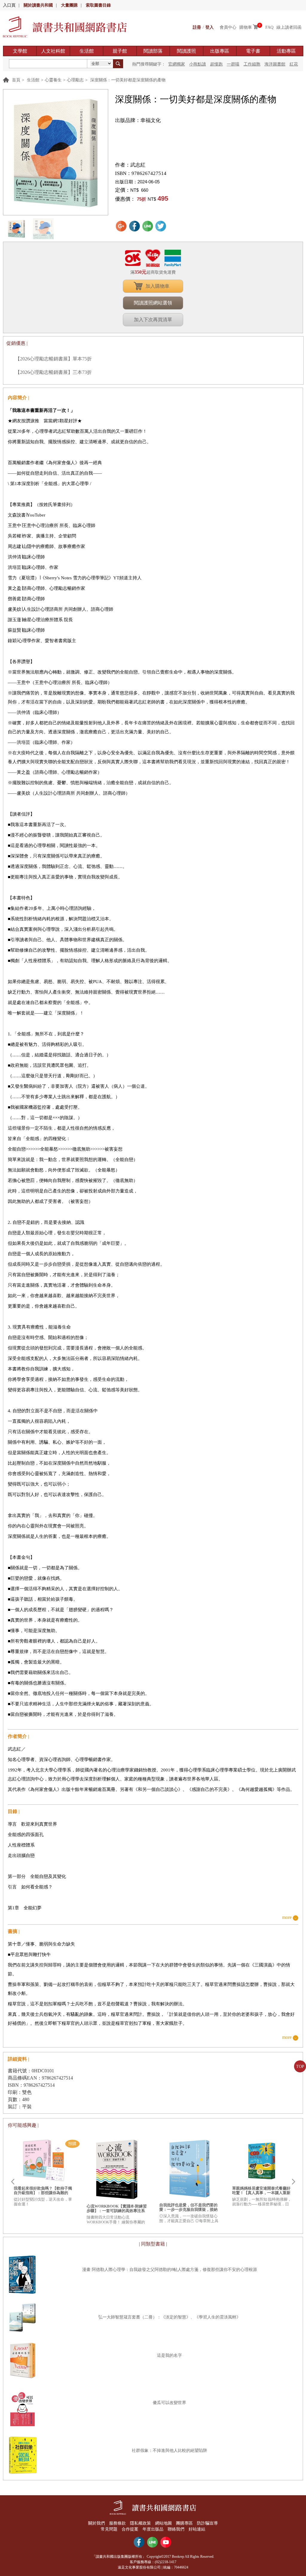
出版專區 (220, 51)
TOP (300, 2067)
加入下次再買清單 (153, 320)
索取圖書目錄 (98, 5)
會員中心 (228, 27)
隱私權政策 (140, 2523)
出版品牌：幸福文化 (138, 120)
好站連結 (197, 2529)
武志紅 (138, 165)
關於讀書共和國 (38, 5)
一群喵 (233, 64)
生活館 (87, 51)
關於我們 (97, 2523)
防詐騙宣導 (207, 2523)
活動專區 (286, 51)
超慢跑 (216, 64)
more (287, 1918)
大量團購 (69, 5)
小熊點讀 (198, 64)
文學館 (20, 51)
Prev (13, 2182)
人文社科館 (53, 51)
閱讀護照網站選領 (153, 303)
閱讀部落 (153, 51)
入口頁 (9, 5)
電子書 (253, 51)
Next (293, 2182)
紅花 (294, 64)
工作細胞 (252, 64)
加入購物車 (157, 286)
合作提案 (130, 2529)
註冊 (197, 27)
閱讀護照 (186, 51)
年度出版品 (153, 2529)
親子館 (120, 51)
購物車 (246, 27)
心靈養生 (53, 80)
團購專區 (184, 2523)
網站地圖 (163, 2523)
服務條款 (117, 2523)
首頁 (16, 80)
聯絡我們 (176, 2529)
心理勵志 (75, 80)
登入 (209, 27)
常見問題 (109, 2529)
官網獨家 (177, 64)
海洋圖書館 (275, 64)
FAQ (269, 27)
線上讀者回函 (289, 27)
